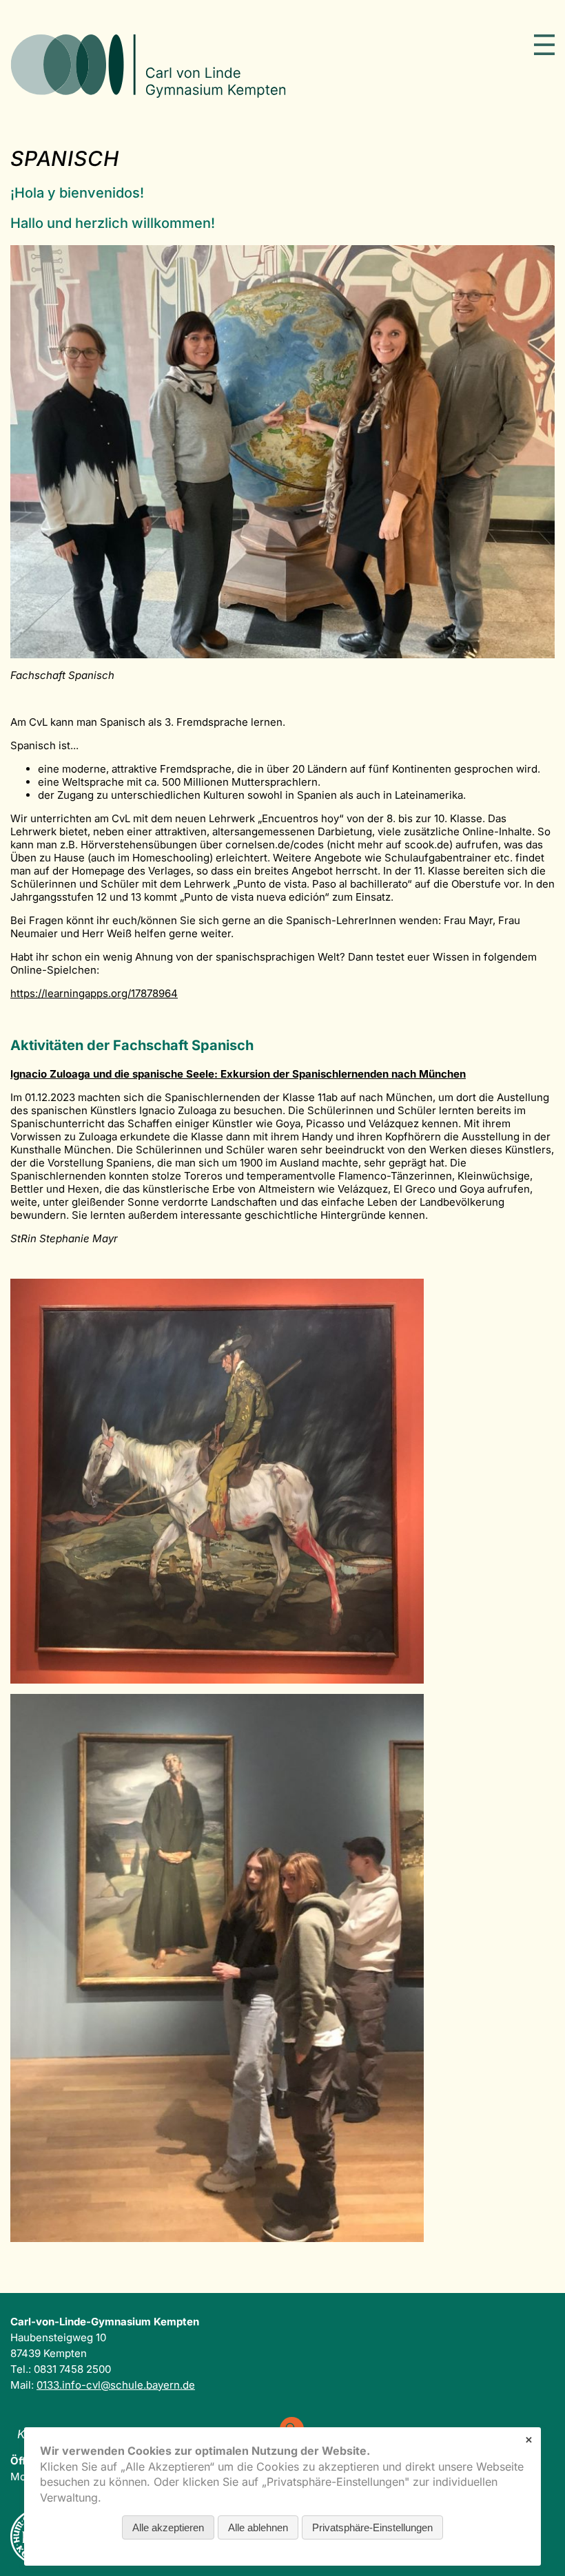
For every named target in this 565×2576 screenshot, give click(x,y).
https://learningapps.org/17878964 (94, 993)
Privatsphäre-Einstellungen (372, 2527)
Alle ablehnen (258, 2527)
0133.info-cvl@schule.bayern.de (116, 2385)
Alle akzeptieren (168, 2527)
